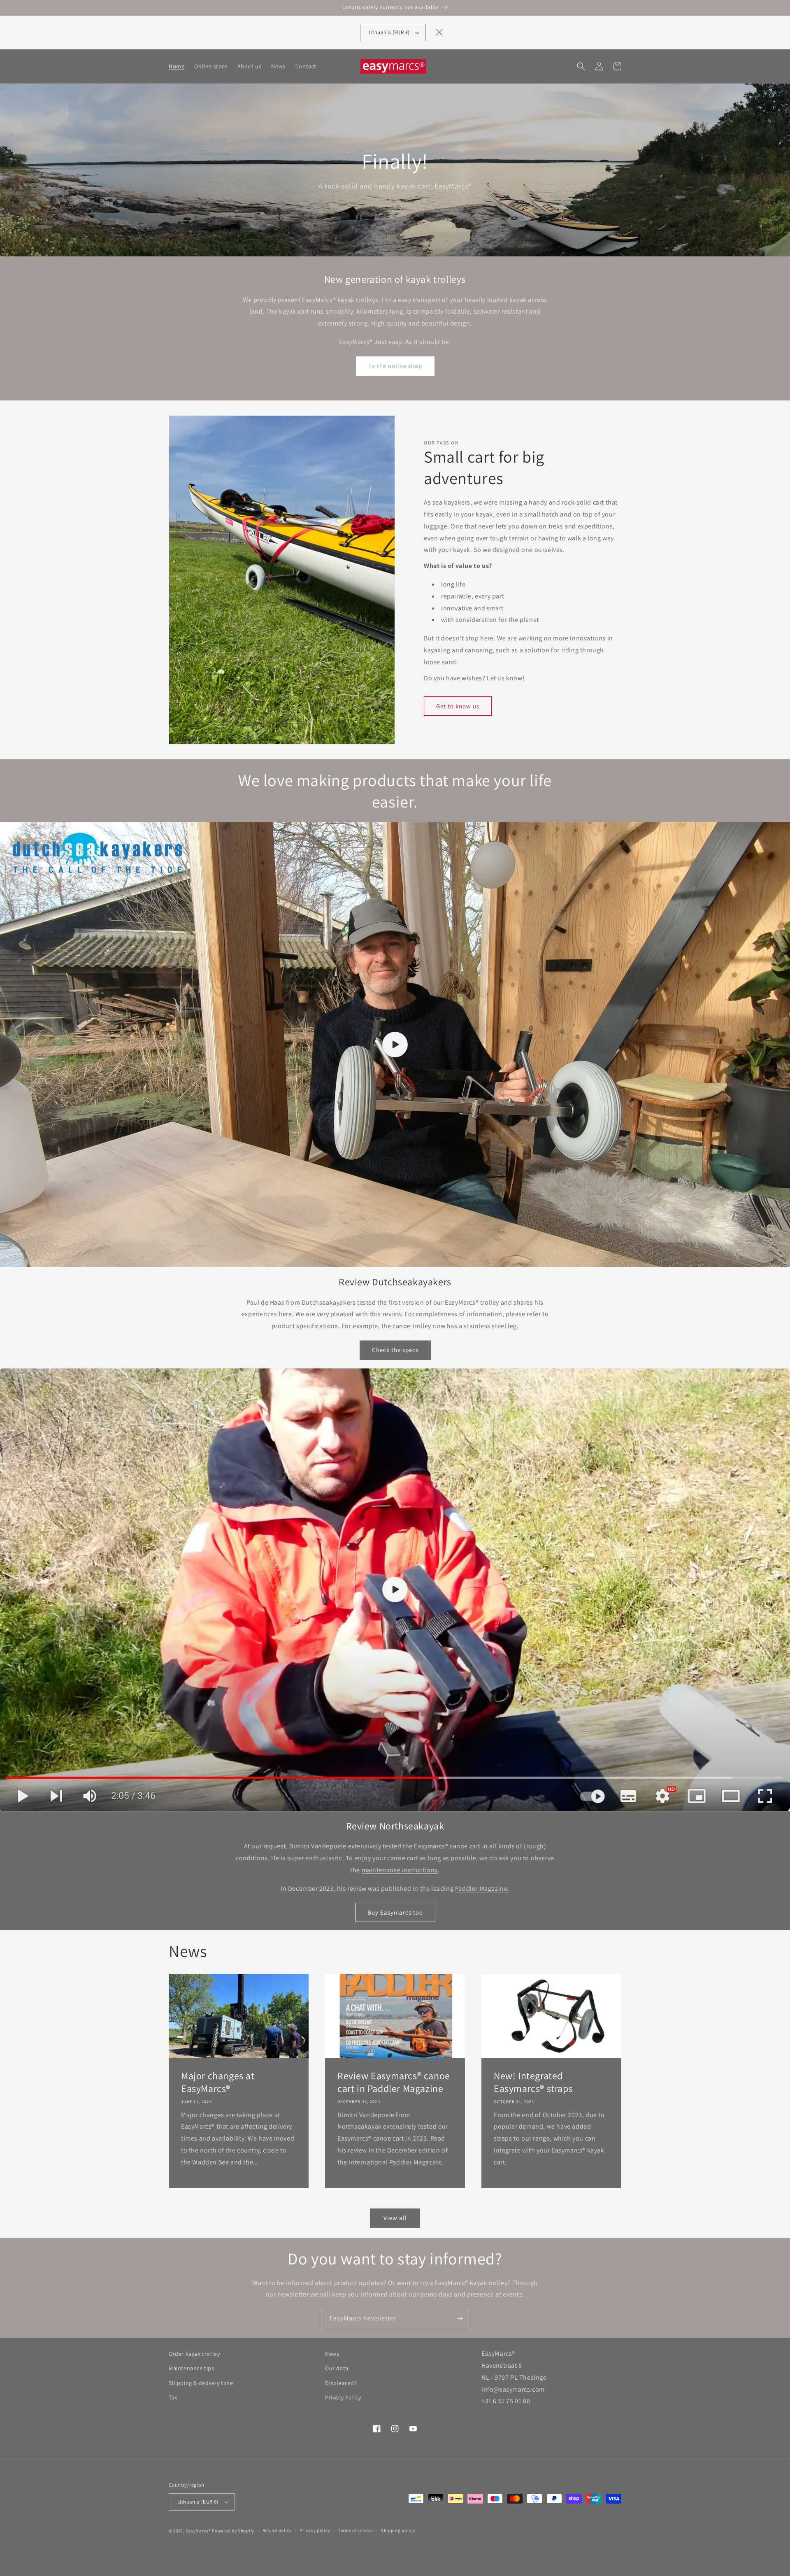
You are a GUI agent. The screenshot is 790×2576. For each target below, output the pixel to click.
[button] (581, 66)
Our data (337, 2368)
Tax (173, 2397)
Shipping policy (398, 2530)
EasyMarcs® (198, 2531)
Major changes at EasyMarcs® (218, 2082)
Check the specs (395, 1350)
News (332, 2354)
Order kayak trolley (194, 2354)
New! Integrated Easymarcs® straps (533, 2082)
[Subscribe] (460, 2319)
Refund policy (277, 2530)
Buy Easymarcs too (395, 1912)
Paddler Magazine (481, 1888)
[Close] (439, 33)
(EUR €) (389, 32)
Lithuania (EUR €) (198, 2502)
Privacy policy (315, 2530)
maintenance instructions (400, 1870)
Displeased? (341, 2383)
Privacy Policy (343, 2397)
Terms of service (355, 2530)
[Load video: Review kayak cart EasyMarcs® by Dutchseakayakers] (395, 1045)
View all (395, 2218)
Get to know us (458, 706)
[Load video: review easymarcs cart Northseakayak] (395, 1590)
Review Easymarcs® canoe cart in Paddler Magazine (394, 2082)
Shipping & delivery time (201, 2383)
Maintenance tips (192, 2368)
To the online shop (395, 366)
